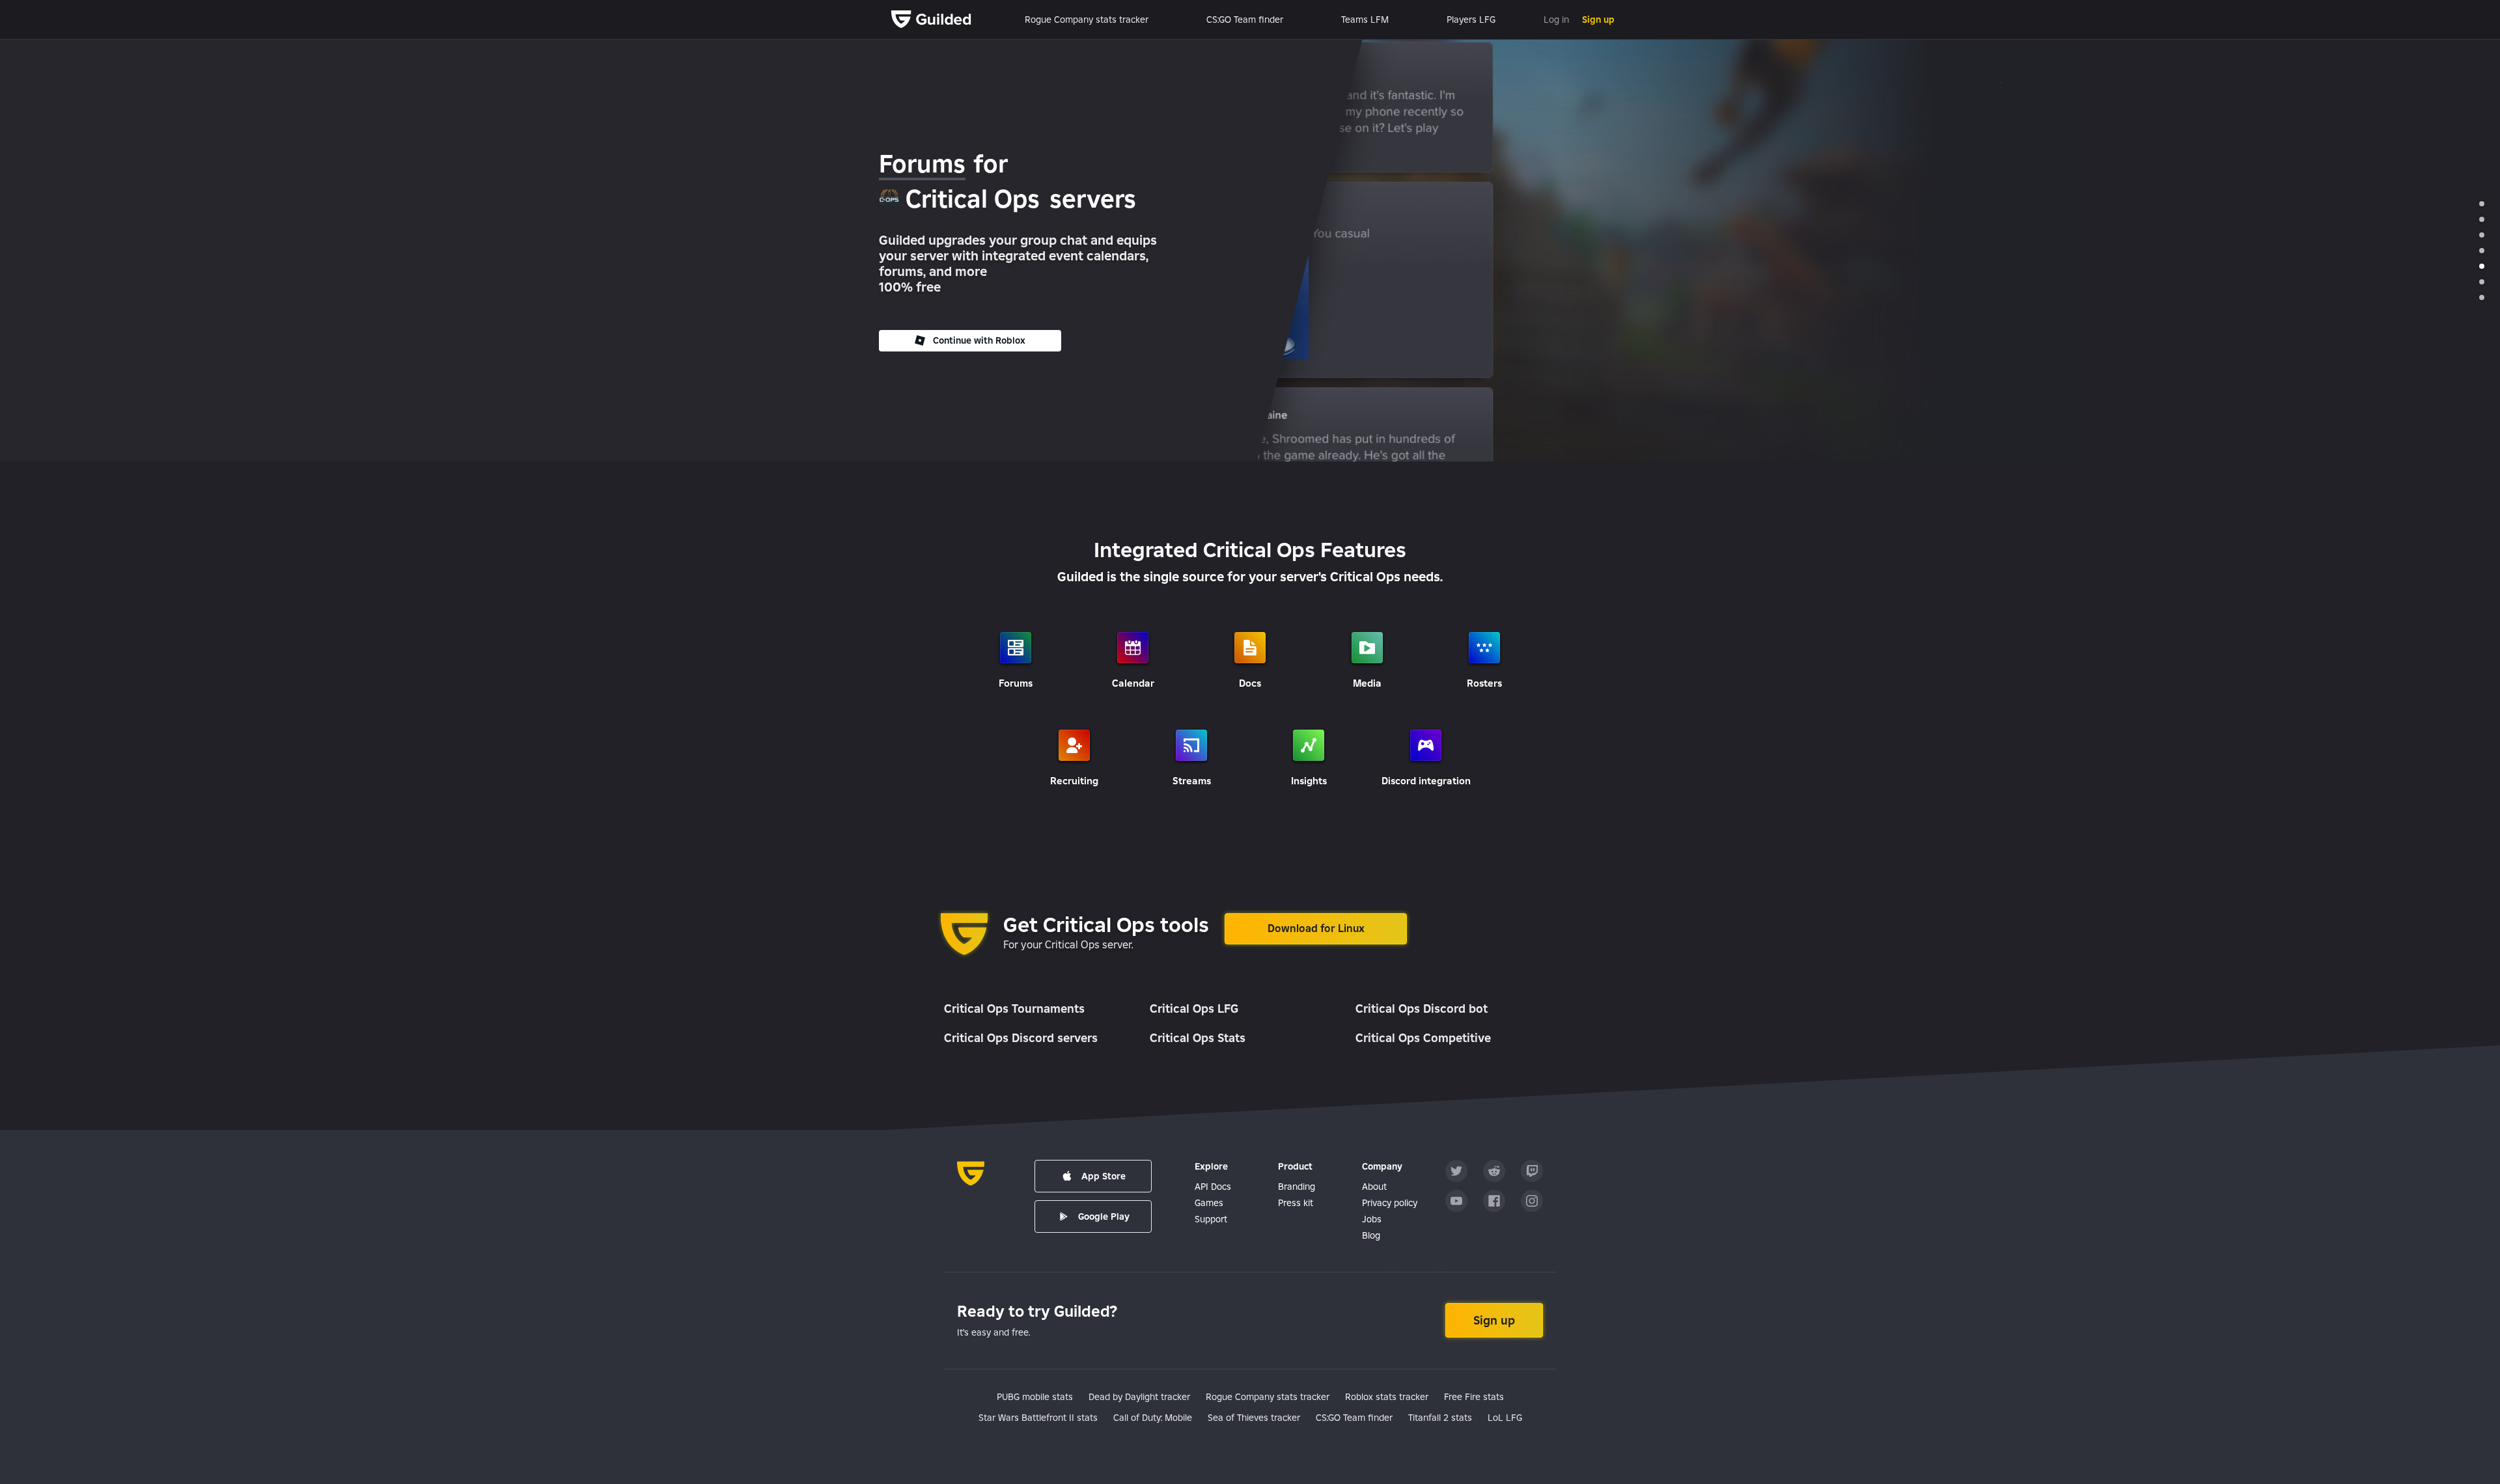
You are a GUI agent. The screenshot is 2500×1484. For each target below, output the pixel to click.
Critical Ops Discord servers (1021, 1038)
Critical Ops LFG (1194, 1009)
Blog (1371, 1235)
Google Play (1104, 1216)
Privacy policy (1390, 1203)
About (1374, 1187)
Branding (1297, 1187)
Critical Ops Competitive (1423, 1038)
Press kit (1296, 1203)
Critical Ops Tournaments (1014, 1009)
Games (1209, 1203)
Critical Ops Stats (1198, 1038)
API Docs (1213, 1187)
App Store (1104, 1176)
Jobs (1372, 1219)
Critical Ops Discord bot (1422, 1009)
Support (1211, 1219)
